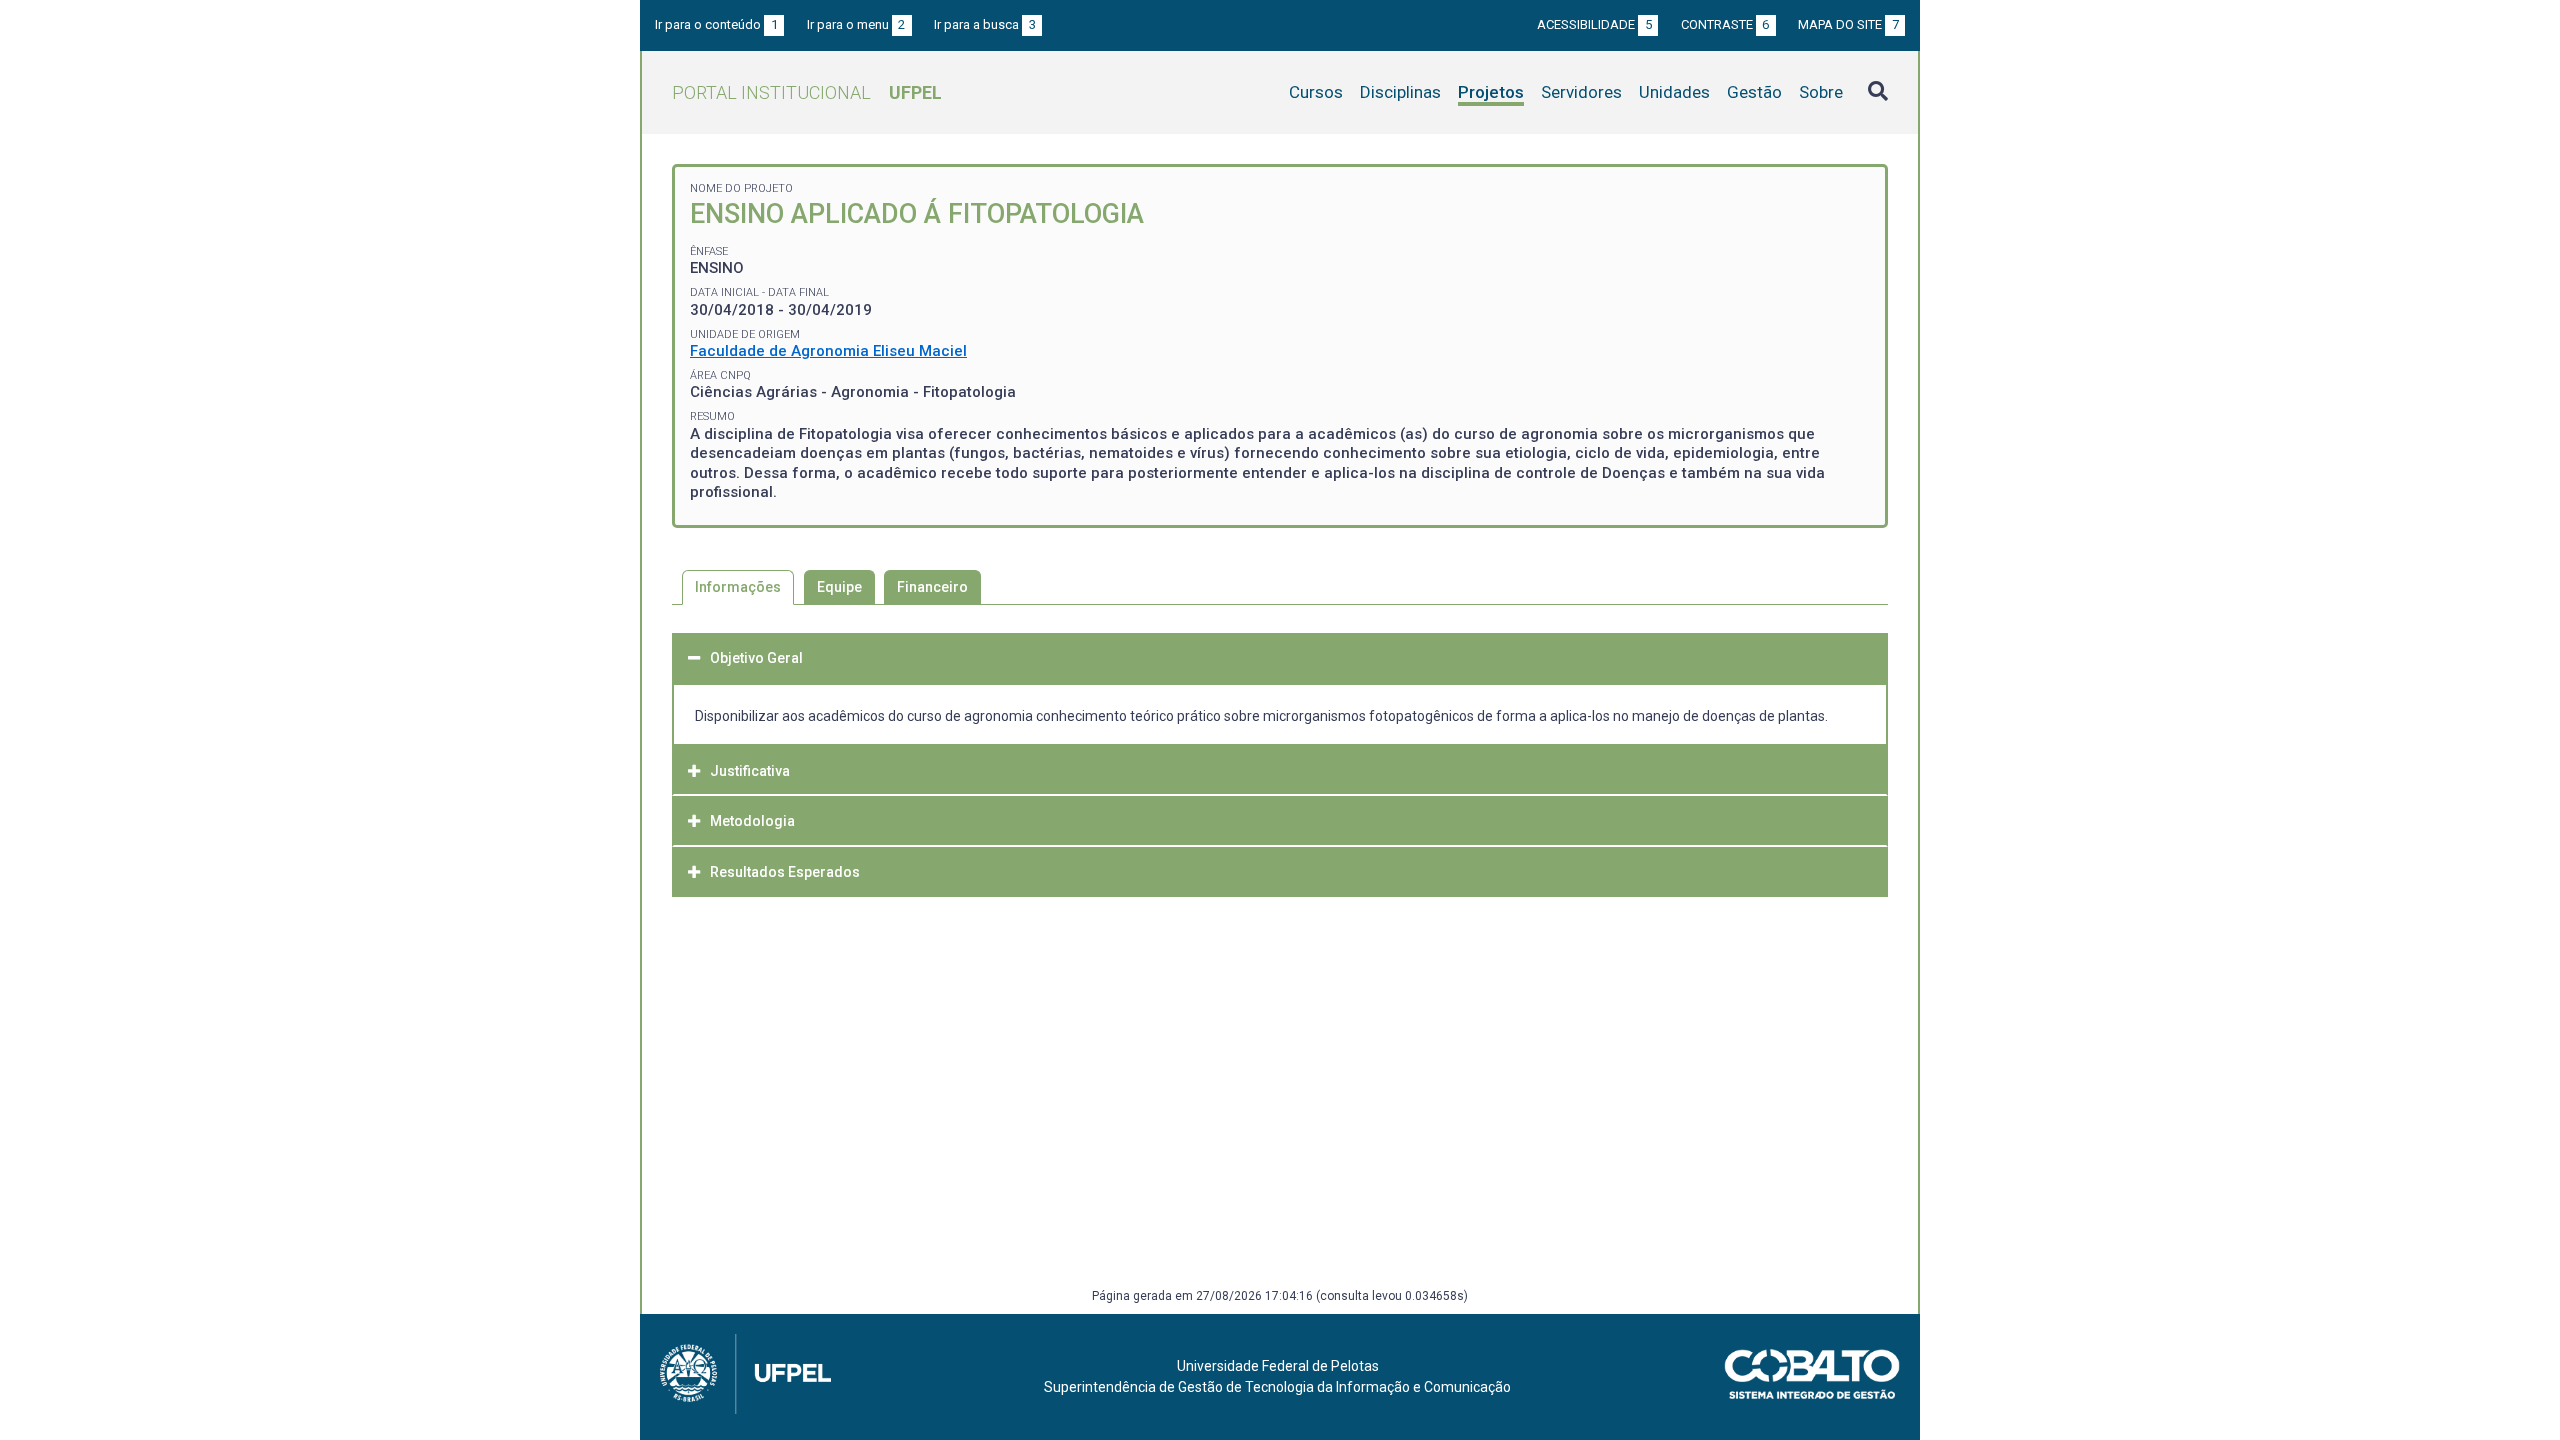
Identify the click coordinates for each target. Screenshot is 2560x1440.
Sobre (1821, 92)
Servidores (1581, 92)
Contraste (1725, 24)
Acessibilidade (1594, 24)
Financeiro (932, 587)
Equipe (839, 587)
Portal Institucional (807, 92)
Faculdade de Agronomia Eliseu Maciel (828, 351)
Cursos (1316, 92)
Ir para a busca (985, 24)
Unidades (1674, 92)
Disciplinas (1400, 92)
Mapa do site (1848, 24)
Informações (738, 587)
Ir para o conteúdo (716, 24)
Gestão (1754, 92)
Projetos (1491, 92)
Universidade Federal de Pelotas (1278, 1366)
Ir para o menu (856, 24)
